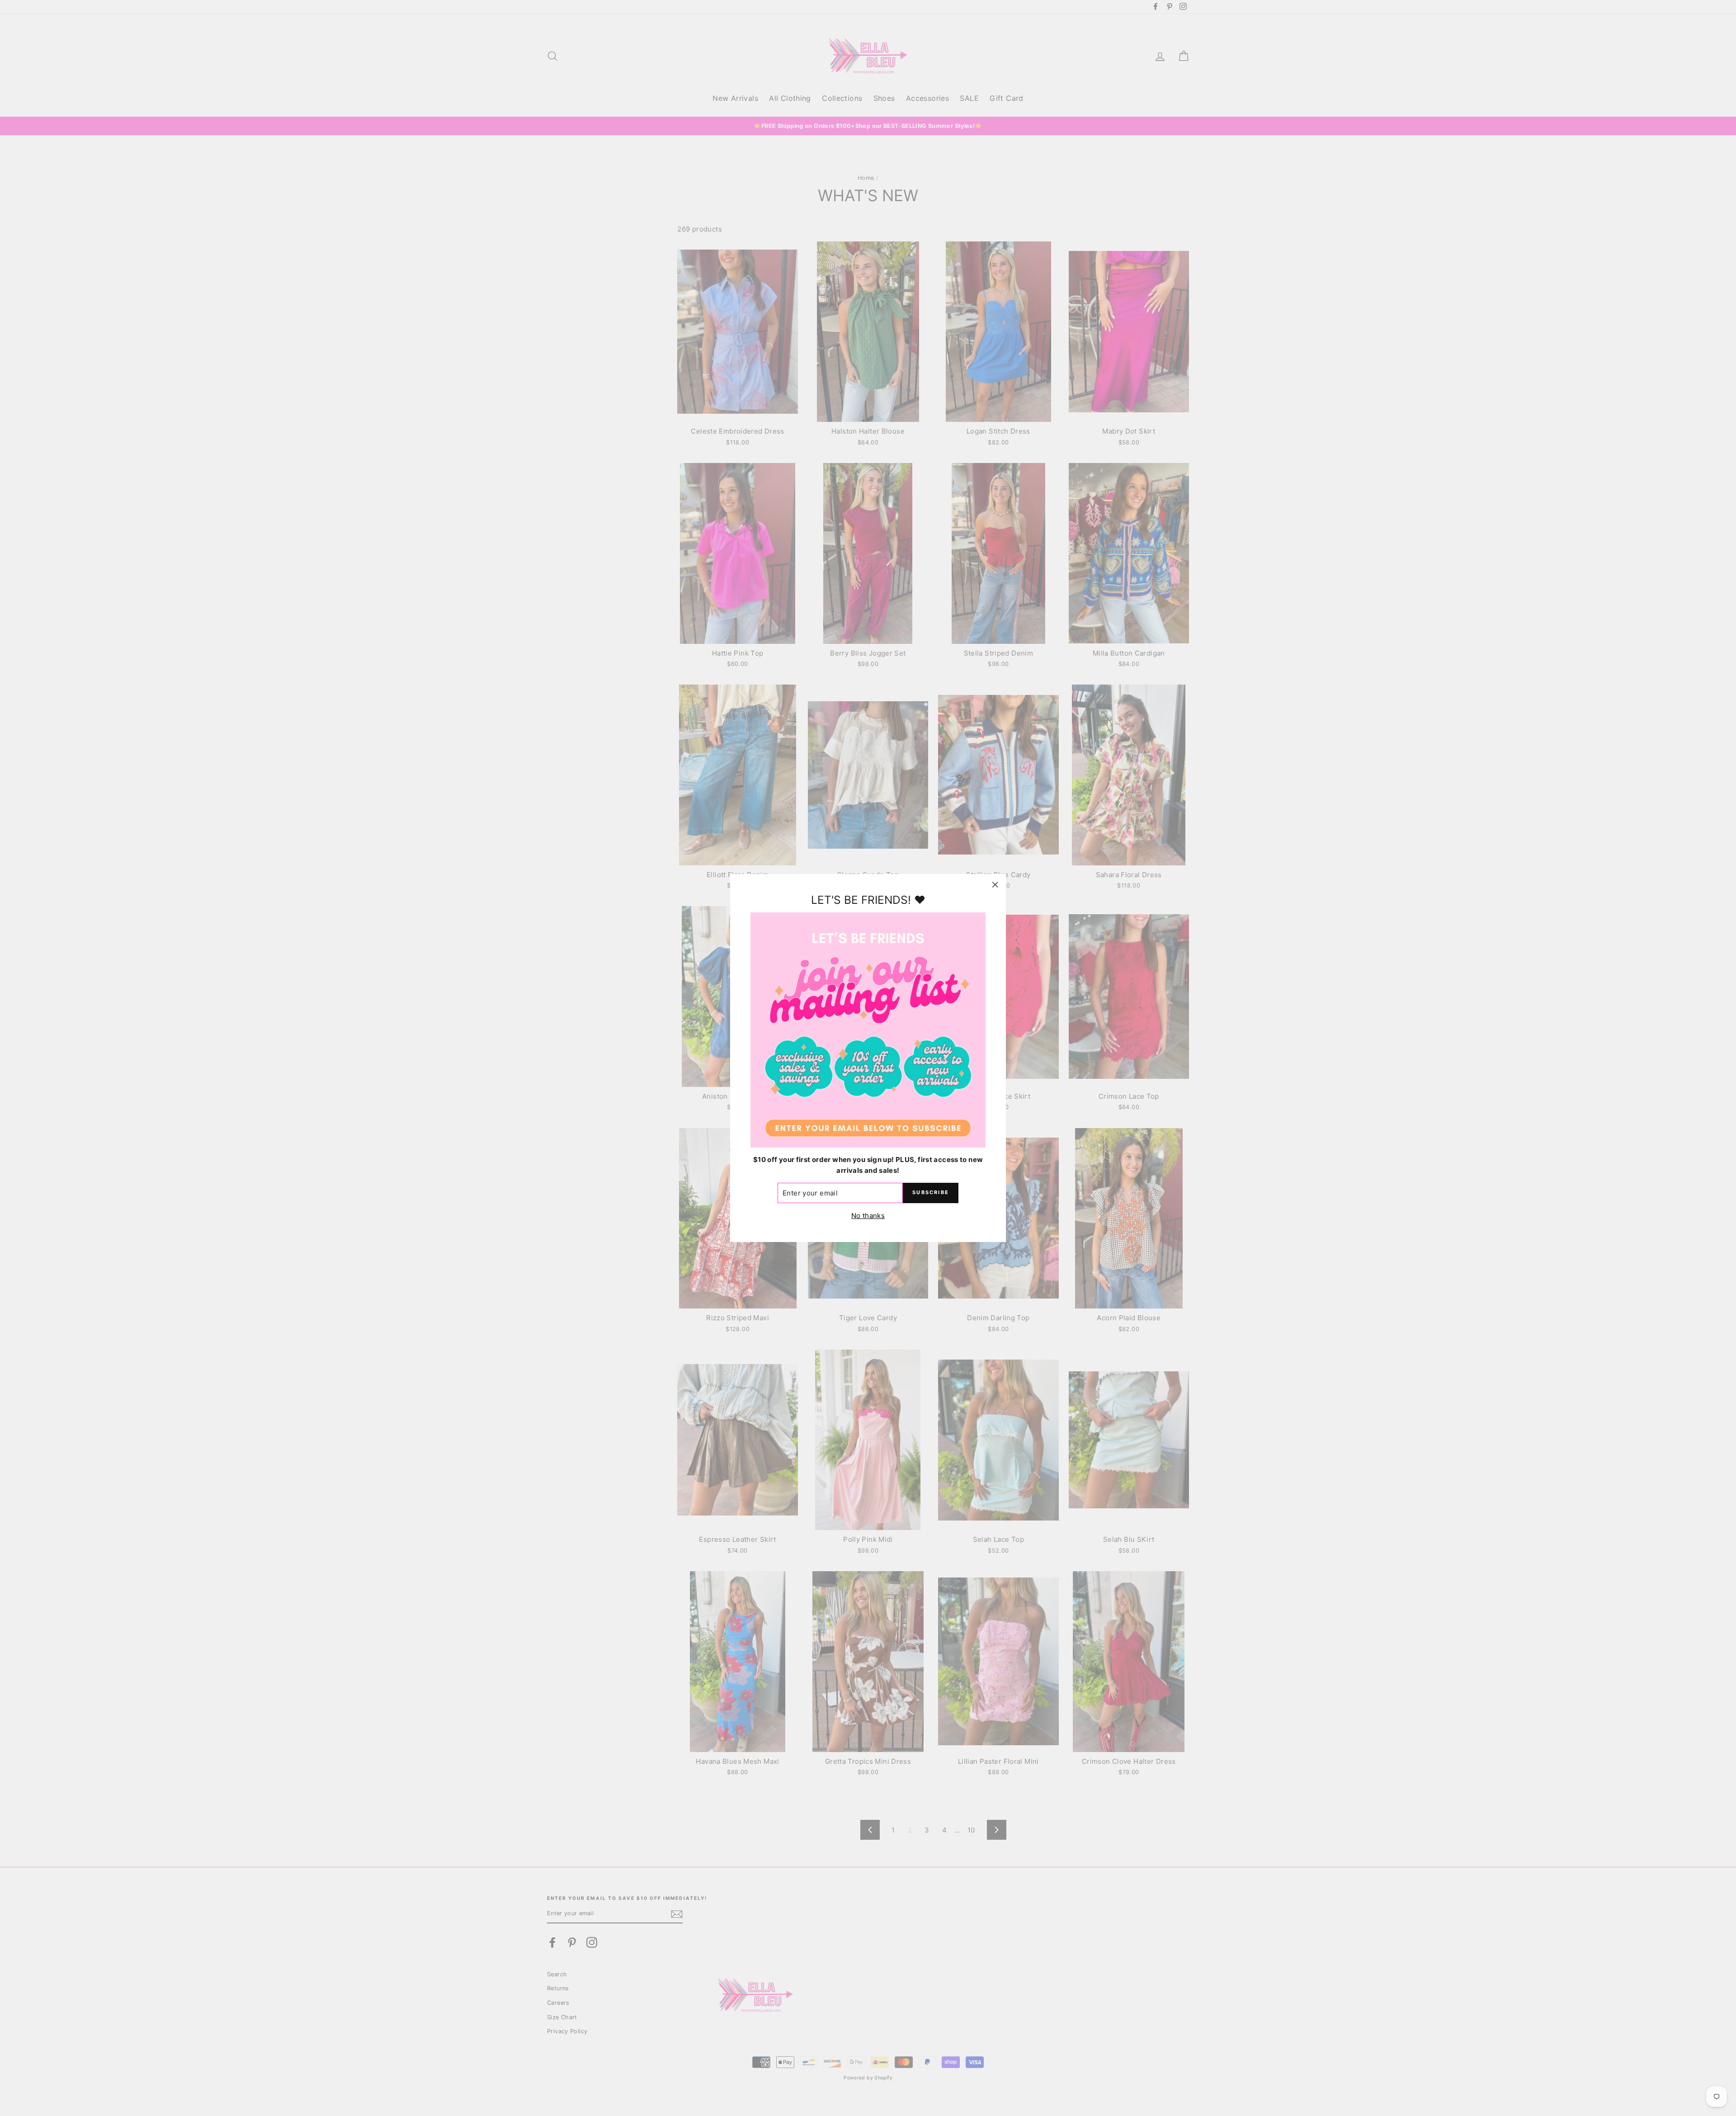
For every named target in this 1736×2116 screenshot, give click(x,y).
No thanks (868, 1216)
